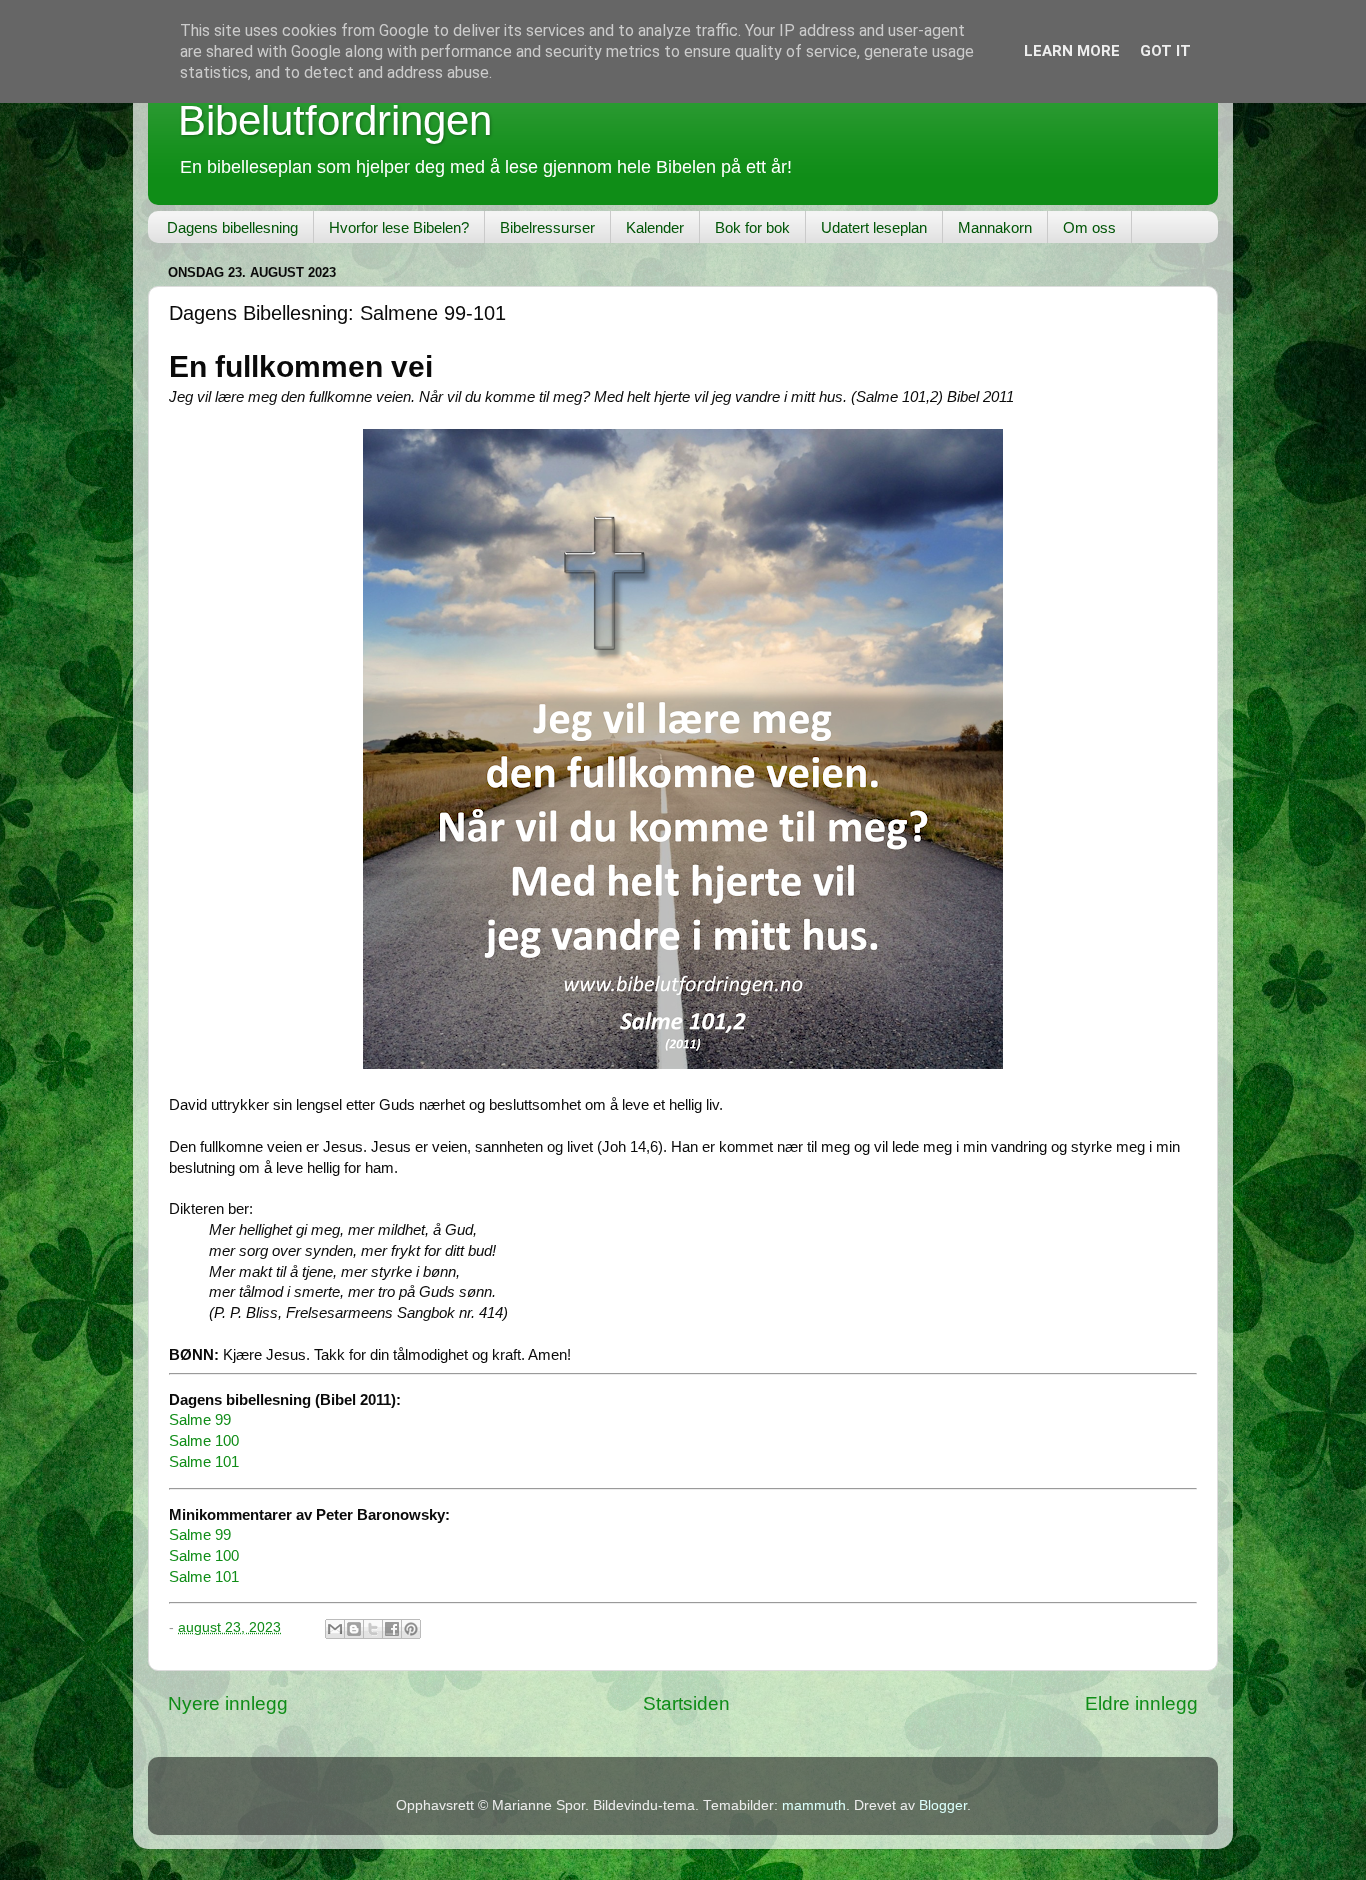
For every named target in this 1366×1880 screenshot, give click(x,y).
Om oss (1089, 227)
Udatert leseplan (874, 227)
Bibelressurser (547, 227)
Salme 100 (204, 1441)
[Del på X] (373, 1629)
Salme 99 (200, 1420)
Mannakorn (995, 227)
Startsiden (686, 1703)
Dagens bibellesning (232, 227)
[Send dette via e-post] (335, 1629)
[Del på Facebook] (392, 1629)
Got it (1165, 51)
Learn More (1072, 51)
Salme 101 (204, 1462)
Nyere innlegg (228, 1703)
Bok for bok (752, 227)
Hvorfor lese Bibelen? (399, 227)
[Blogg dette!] (354, 1629)
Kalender (655, 227)
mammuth (814, 1805)
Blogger (943, 1805)
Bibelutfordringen (335, 120)
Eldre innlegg (1141, 1703)
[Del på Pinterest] (411, 1629)
